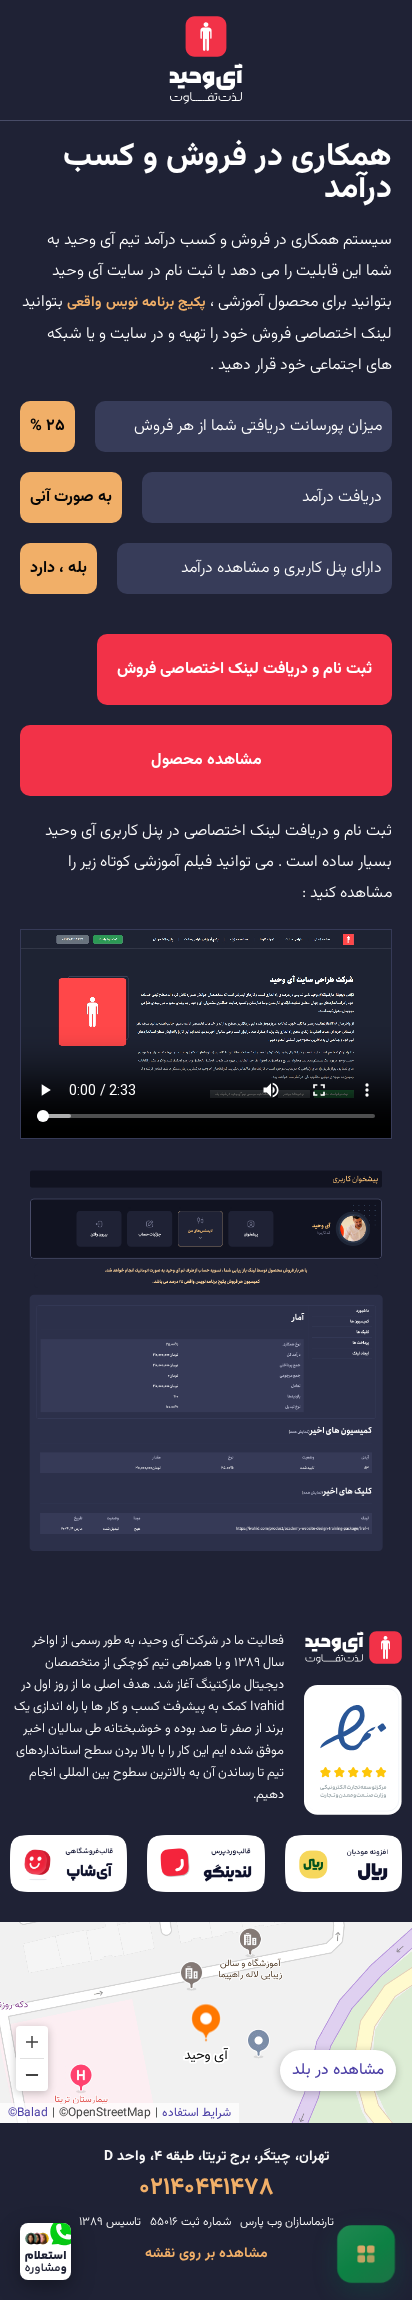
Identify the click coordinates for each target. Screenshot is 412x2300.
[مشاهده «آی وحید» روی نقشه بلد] (206, 2022)
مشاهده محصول (206, 760)
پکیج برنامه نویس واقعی (136, 303)
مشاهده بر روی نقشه (206, 2254)
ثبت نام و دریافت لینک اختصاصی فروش (244, 669)
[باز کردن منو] (366, 2254)
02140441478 (206, 2188)
